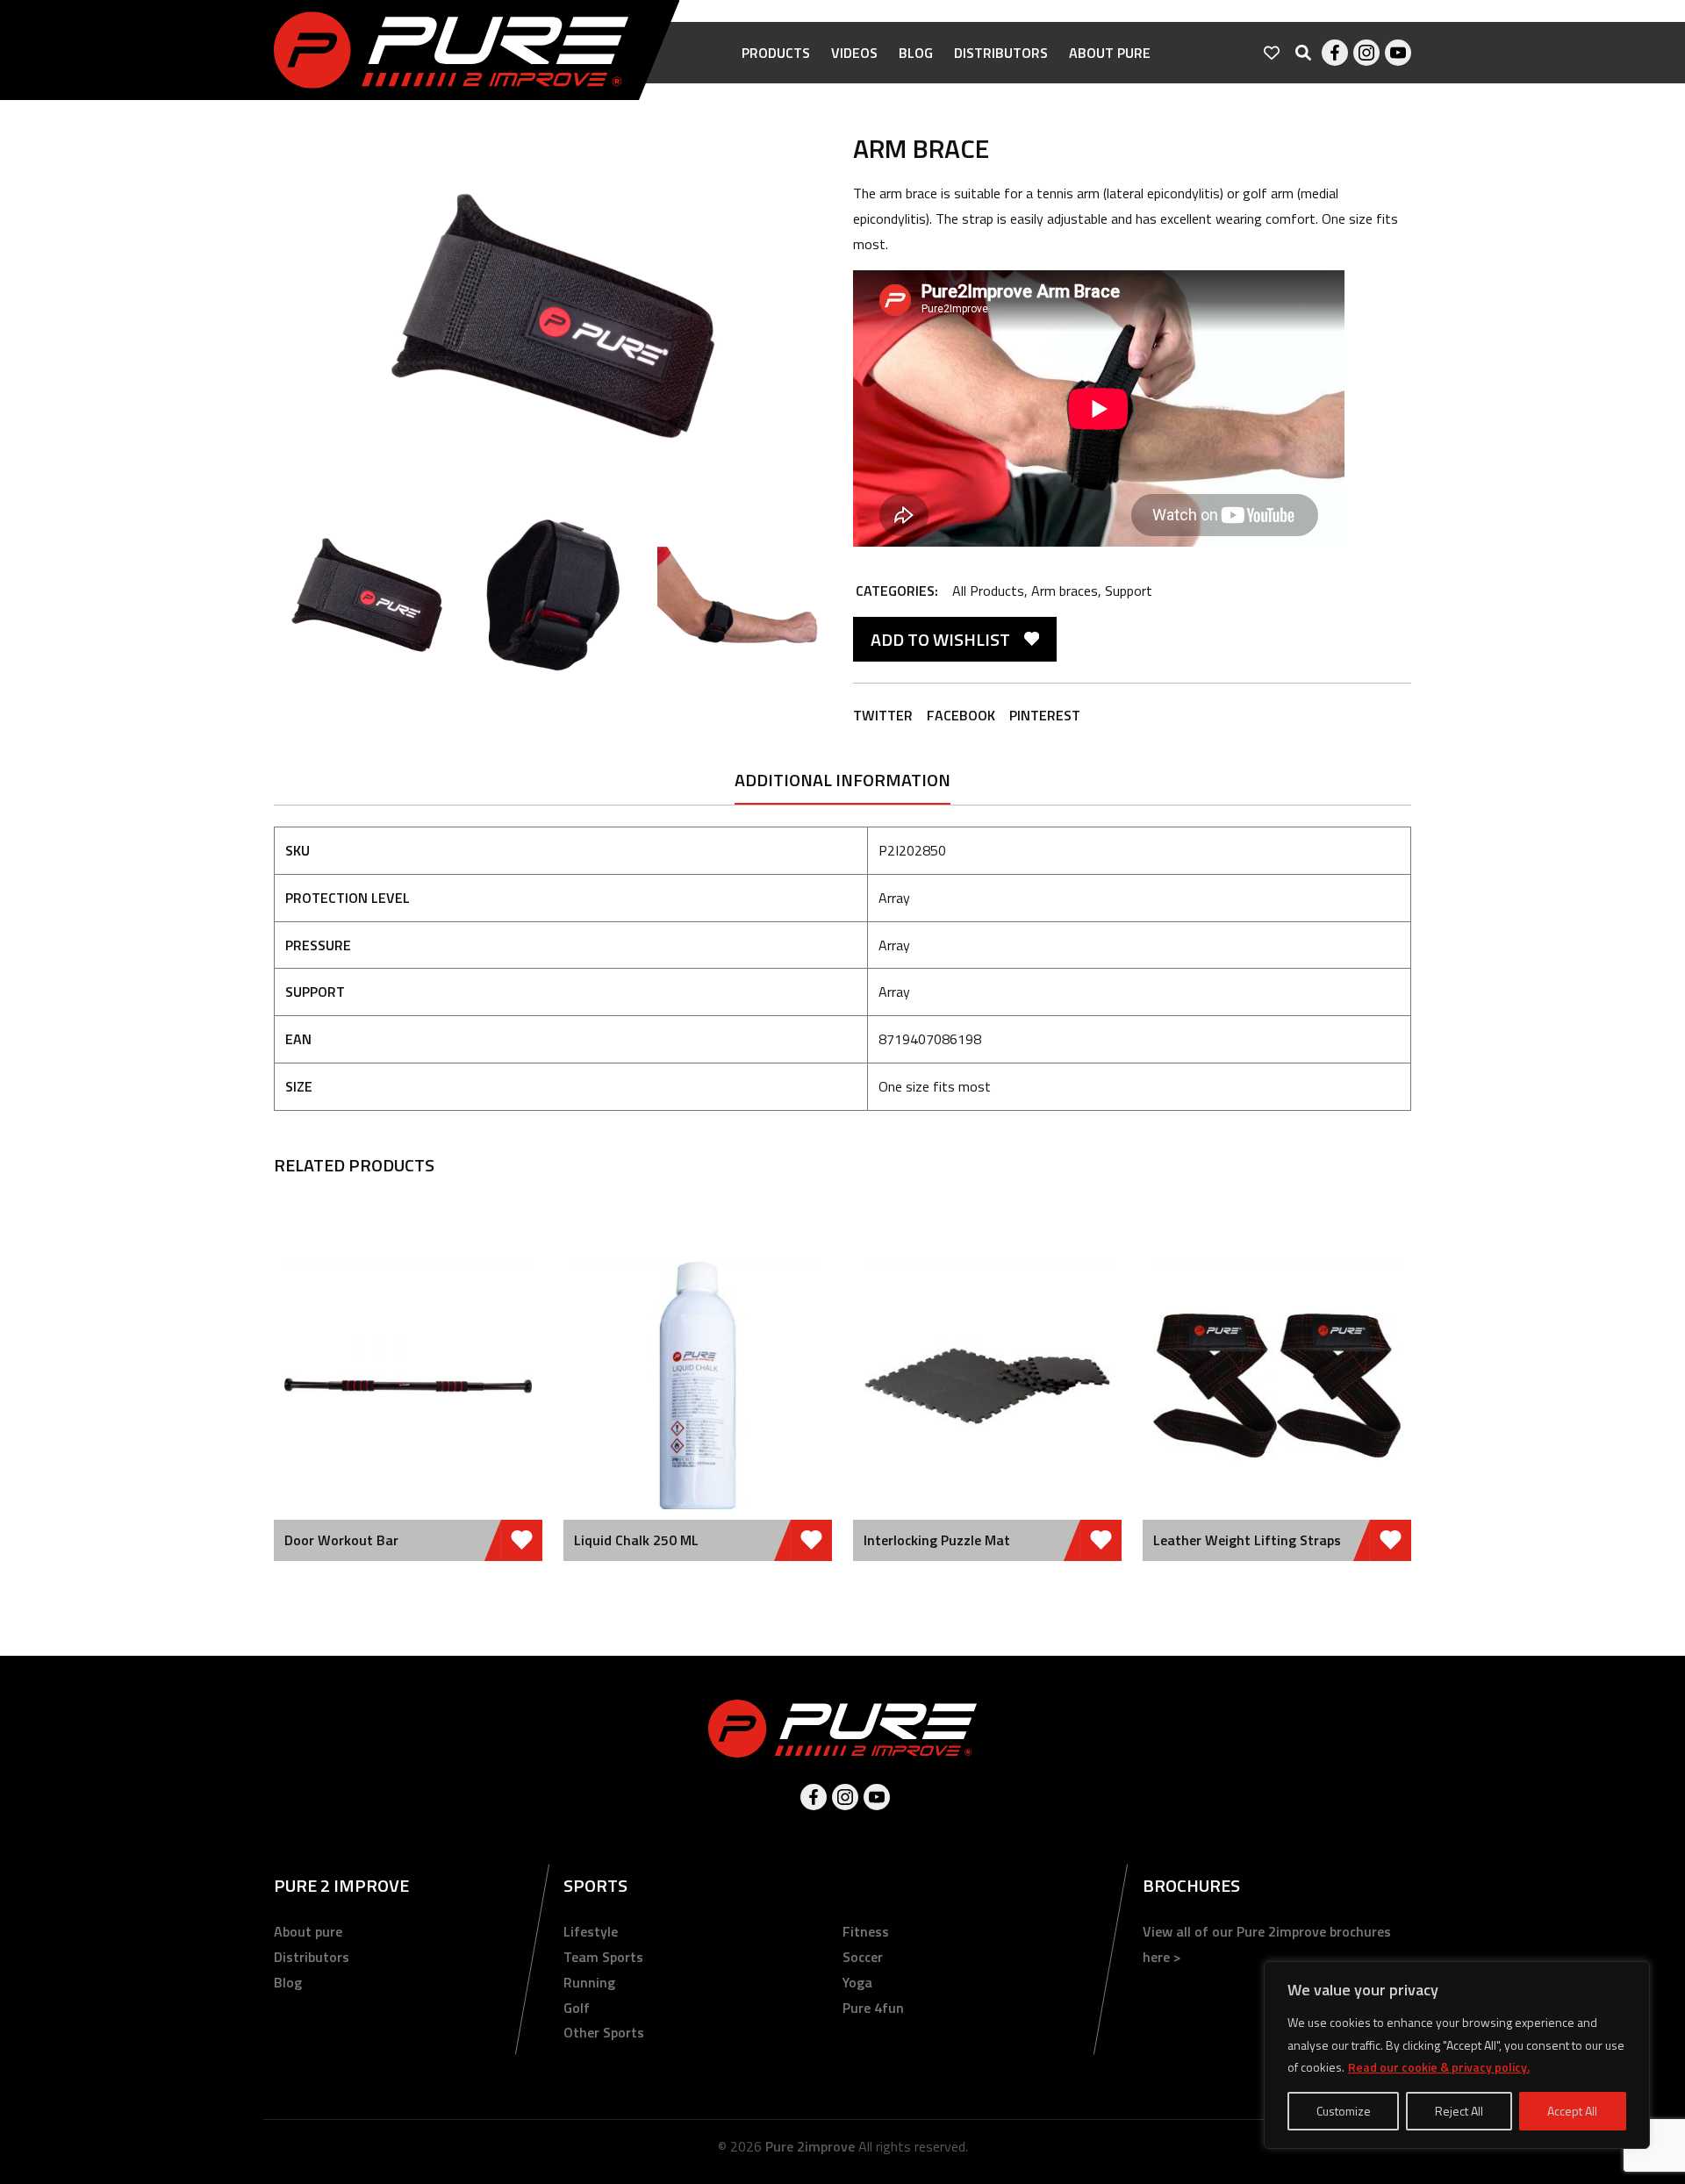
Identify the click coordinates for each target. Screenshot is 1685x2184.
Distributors (1001, 53)
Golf (577, 2008)
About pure (1110, 53)
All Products (988, 591)
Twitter (883, 715)
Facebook (1335, 53)
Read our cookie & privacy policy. (1439, 2067)
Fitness (866, 1931)
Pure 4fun (873, 2008)
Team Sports (603, 1957)
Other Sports (604, 2032)
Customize (1344, 2111)
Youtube (1398, 53)
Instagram (1366, 53)
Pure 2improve (810, 2146)
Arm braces (1065, 591)
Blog (916, 53)
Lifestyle (591, 1931)
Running (589, 1982)
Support (1129, 591)
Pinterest (1045, 715)
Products (776, 53)
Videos (854, 53)
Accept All (1572, 2111)
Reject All (1459, 2111)
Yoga (857, 1982)
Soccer (863, 1957)
